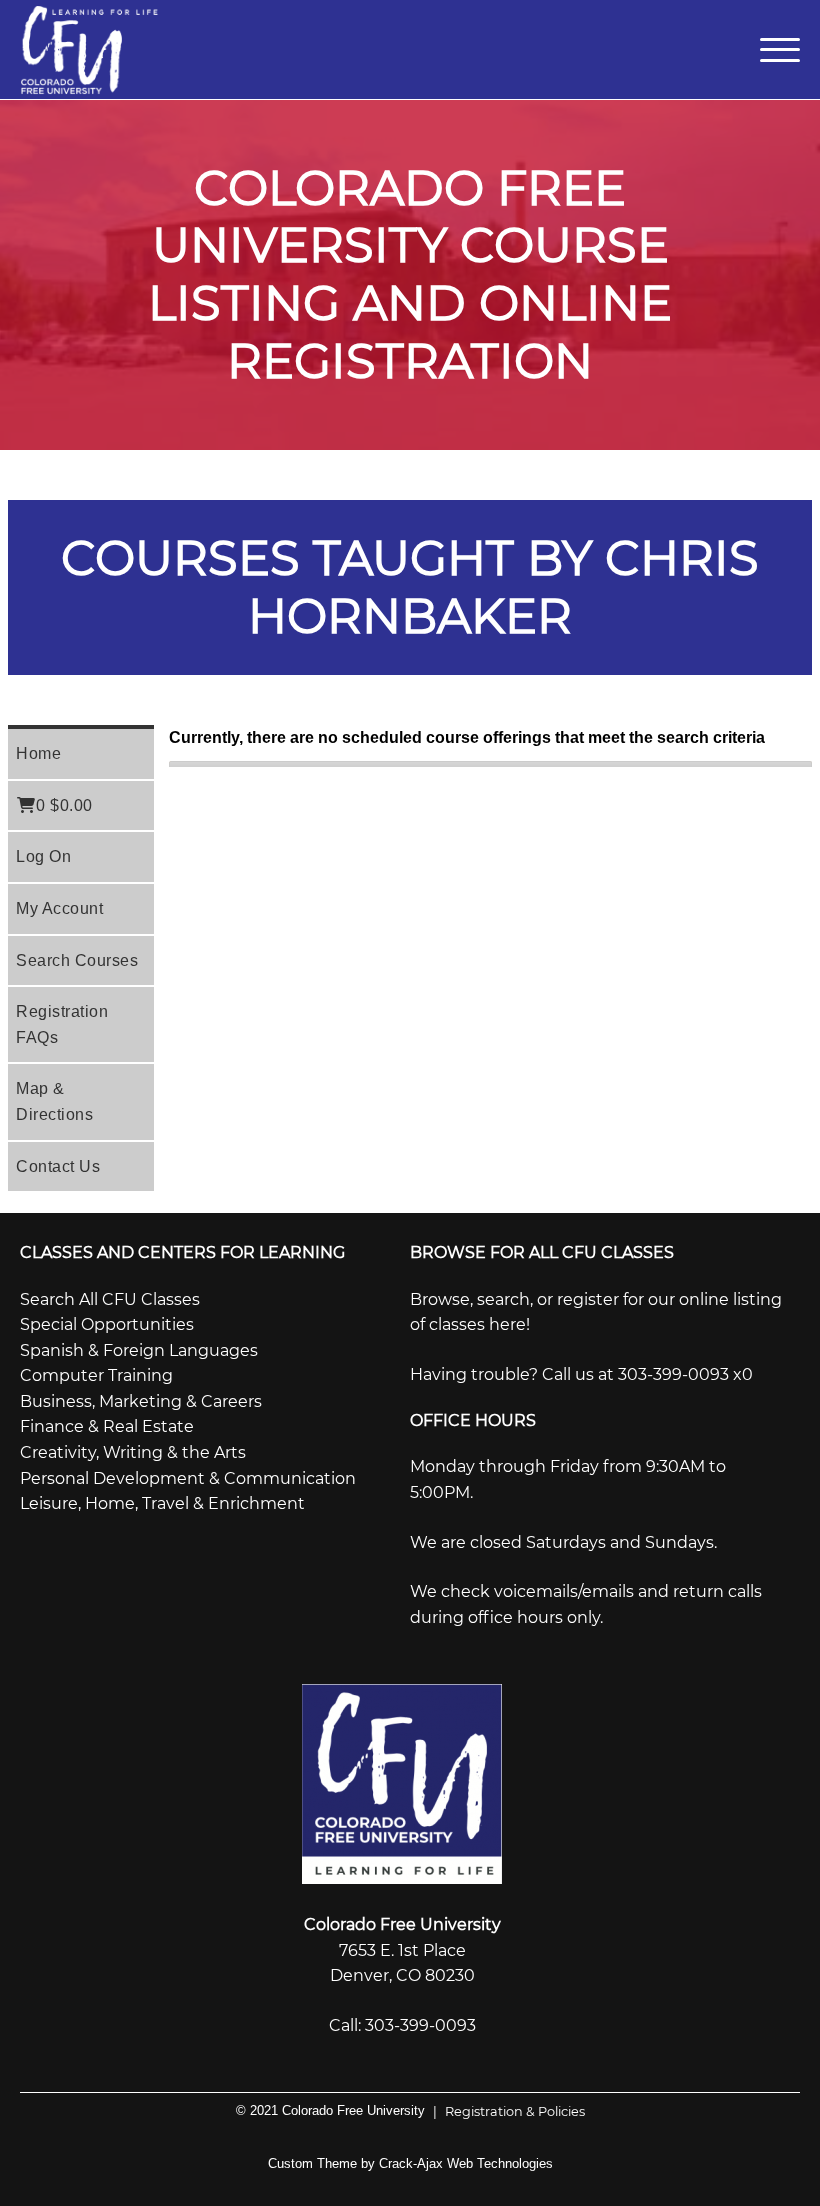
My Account (59, 908)
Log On (43, 856)
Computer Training (96, 1375)
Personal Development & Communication (188, 1478)
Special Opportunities (107, 1324)
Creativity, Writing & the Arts (133, 1452)
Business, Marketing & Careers (141, 1401)
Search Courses (77, 960)
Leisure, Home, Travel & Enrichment (162, 1503)
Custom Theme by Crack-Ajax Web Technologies (410, 2163)
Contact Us (58, 1166)
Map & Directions (54, 1101)
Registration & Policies (509, 2111)
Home (38, 753)
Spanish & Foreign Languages (139, 1350)
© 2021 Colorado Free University (330, 2110)
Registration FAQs (62, 1024)
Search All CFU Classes (110, 1299)
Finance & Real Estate (107, 1426)
